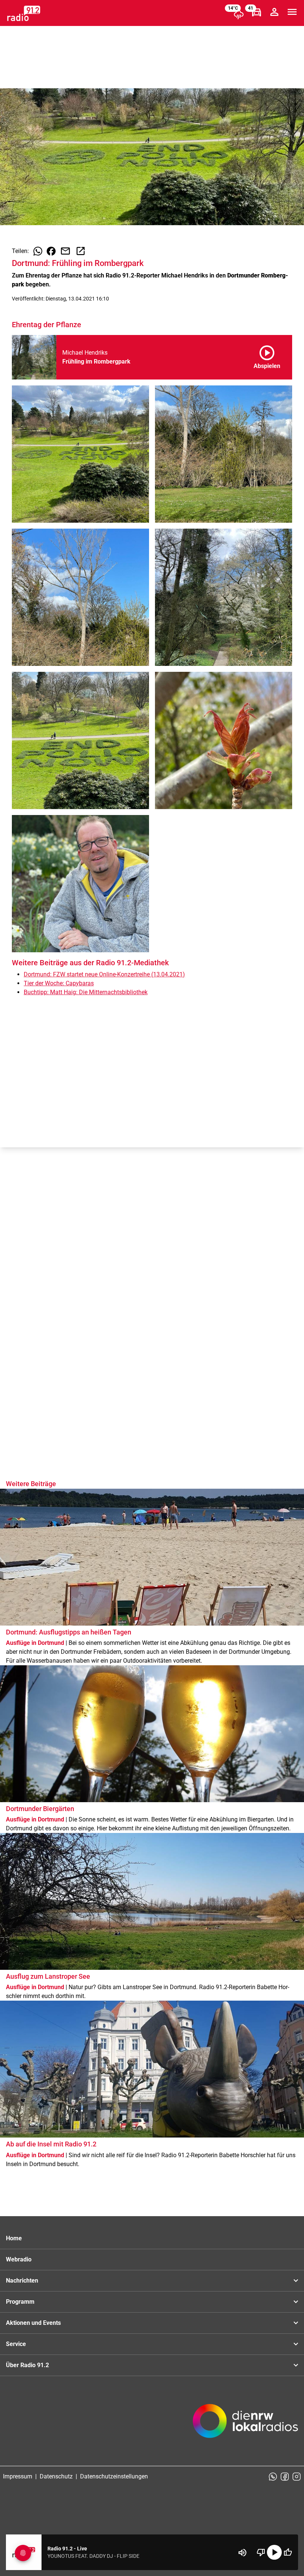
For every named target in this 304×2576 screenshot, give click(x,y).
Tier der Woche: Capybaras (59, 983)
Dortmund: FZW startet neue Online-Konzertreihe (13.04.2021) (104, 974)
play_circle (274, 2552)
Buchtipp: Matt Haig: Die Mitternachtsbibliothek (86, 992)
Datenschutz (56, 2476)
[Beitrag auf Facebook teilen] (51, 251)
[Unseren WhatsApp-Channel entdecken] (273, 2477)
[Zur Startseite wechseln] (24, 13)
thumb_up (288, 2552)
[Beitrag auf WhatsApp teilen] (38, 251)
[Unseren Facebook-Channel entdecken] (285, 2477)
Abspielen (267, 356)
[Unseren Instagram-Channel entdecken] (297, 2477)
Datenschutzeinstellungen (114, 2476)
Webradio (19, 2259)
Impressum (18, 2476)
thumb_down (261, 2552)
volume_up (242, 2553)
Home (14, 2238)
